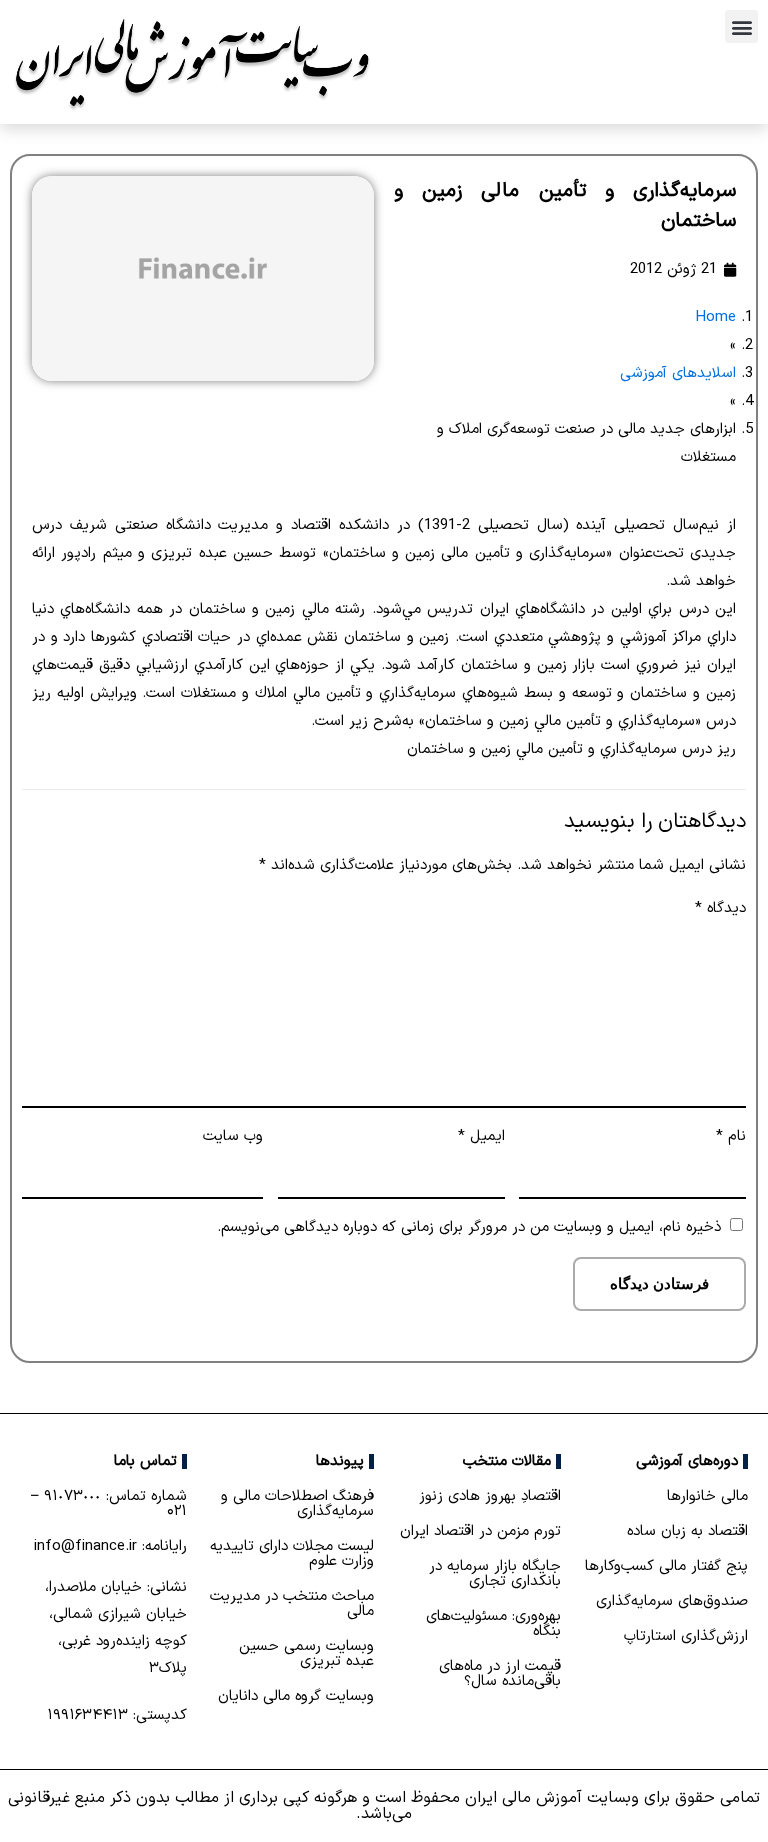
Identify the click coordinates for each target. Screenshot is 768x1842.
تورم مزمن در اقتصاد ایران (480, 1531)
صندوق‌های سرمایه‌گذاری (672, 1601)
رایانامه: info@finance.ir (110, 1546)
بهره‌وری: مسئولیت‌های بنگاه (493, 1624)
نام (731, 1136)
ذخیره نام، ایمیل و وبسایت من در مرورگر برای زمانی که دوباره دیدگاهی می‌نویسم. (469, 1227)
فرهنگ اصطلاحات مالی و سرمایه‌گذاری (297, 1504)
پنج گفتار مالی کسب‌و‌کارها (666, 1566)
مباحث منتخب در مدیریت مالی (292, 1604)
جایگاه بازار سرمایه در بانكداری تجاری (495, 1574)
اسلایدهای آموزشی (678, 373)
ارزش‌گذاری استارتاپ (686, 1636)
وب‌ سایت (233, 1136)
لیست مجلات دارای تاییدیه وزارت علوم (292, 1554)
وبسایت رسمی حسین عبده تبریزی (306, 1654)
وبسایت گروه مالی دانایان (296, 1696)
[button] (741, 26)
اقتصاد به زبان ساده (687, 1531)
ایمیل (481, 1136)
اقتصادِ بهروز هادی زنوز (490, 1496)
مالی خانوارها (707, 1496)
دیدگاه (720, 908)
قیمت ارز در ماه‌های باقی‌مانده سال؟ (500, 1674)
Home (715, 317)
